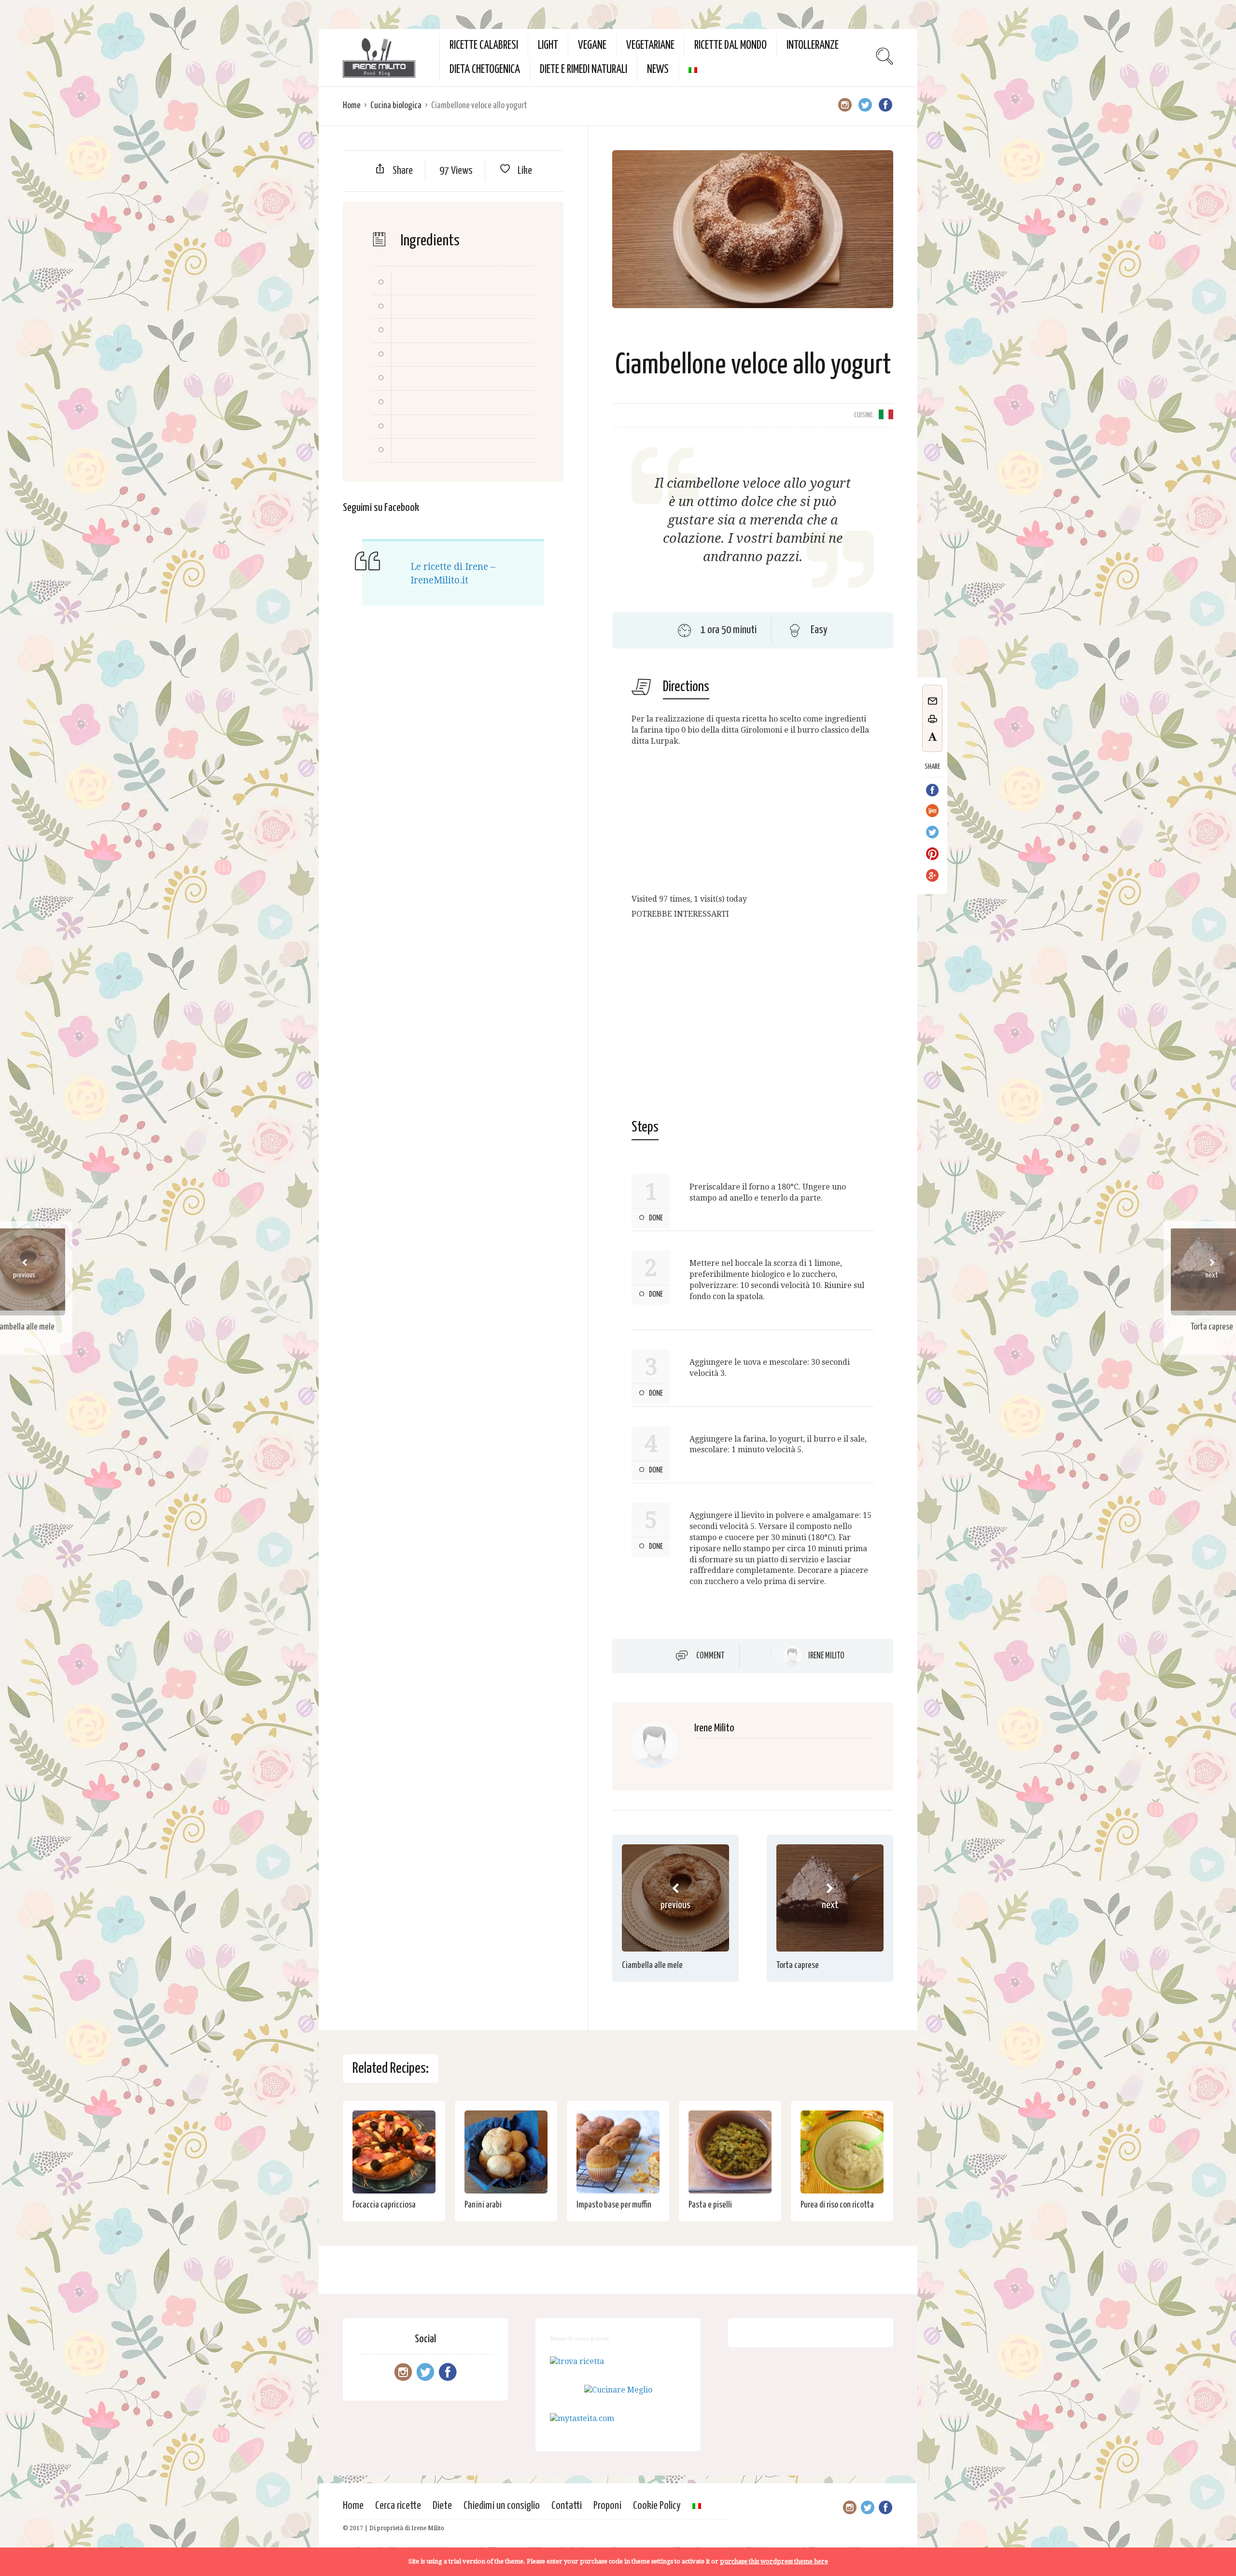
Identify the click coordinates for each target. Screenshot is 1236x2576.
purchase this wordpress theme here (774, 2561)
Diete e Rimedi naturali (583, 70)
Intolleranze (813, 46)
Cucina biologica (396, 106)
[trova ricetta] (577, 2361)
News (658, 70)
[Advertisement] (753, 822)
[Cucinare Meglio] (618, 2390)
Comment (710, 1656)
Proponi (607, 2506)
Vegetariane (650, 46)
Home (352, 106)
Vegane (592, 46)
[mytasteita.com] (582, 2418)
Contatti (567, 2506)
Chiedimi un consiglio (502, 2506)
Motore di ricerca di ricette (580, 2338)
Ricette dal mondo (730, 46)
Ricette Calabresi (484, 46)
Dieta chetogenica (485, 70)
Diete (442, 2506)
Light (548, 46)
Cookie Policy (657, 2506)
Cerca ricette (398, 2506)
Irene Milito (826, 1656)
